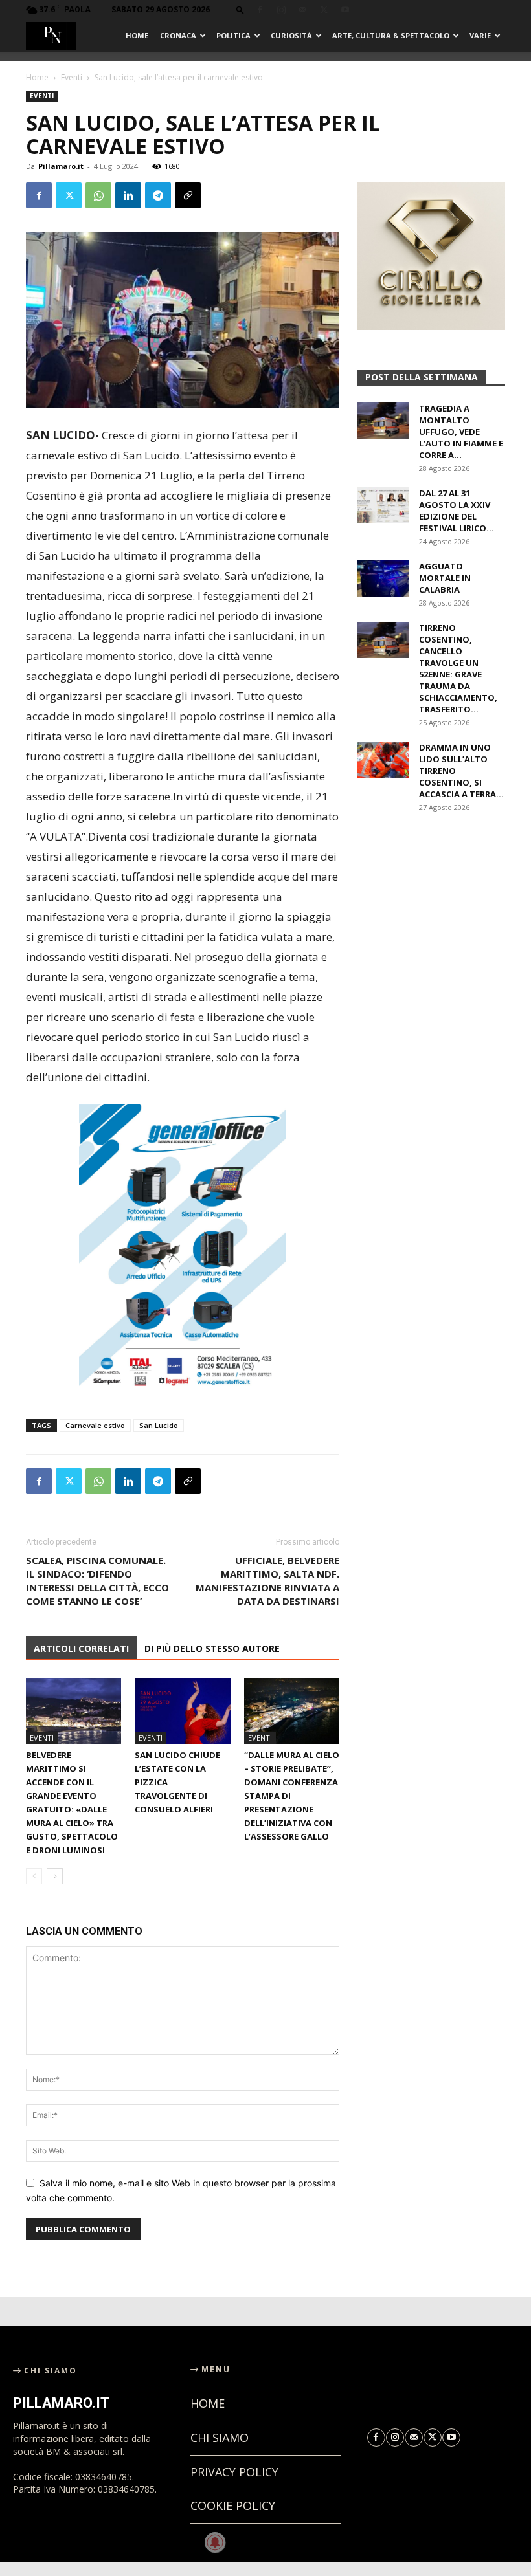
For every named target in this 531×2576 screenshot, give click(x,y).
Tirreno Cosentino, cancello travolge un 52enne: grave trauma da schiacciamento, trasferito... (458, 668)
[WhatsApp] (98, 195)
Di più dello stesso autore (212, 1648)
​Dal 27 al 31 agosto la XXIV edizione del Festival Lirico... (457, 511)
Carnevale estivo (95, 1425)
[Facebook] (260, 10)
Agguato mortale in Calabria (445, 578)
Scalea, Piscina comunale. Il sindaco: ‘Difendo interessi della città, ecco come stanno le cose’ (97, 1580)
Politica (233, 35)
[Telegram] (158, 195)
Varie (480, 35)
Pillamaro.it (61, 166)
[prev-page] (34, 1876)
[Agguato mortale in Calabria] (383, 578)
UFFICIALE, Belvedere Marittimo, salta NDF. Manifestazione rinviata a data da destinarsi (267, 1580)
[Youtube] (345, 10)
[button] (240, 9)
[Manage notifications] (215, 2542)
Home (137, 35)
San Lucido (159, 1425)
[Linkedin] (128, 195)
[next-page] (55, 1876)
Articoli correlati (81, 1648)
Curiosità (291, 35)
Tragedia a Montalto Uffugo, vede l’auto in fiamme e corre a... (461, 432)
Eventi (72, 77)
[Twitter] (324, 10)
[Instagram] (281, 10)
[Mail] (302, 10)
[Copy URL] (188, 195)
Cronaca (178, 35)
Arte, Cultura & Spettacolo (391, 35)
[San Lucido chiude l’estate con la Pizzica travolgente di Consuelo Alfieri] (182, 1711)
